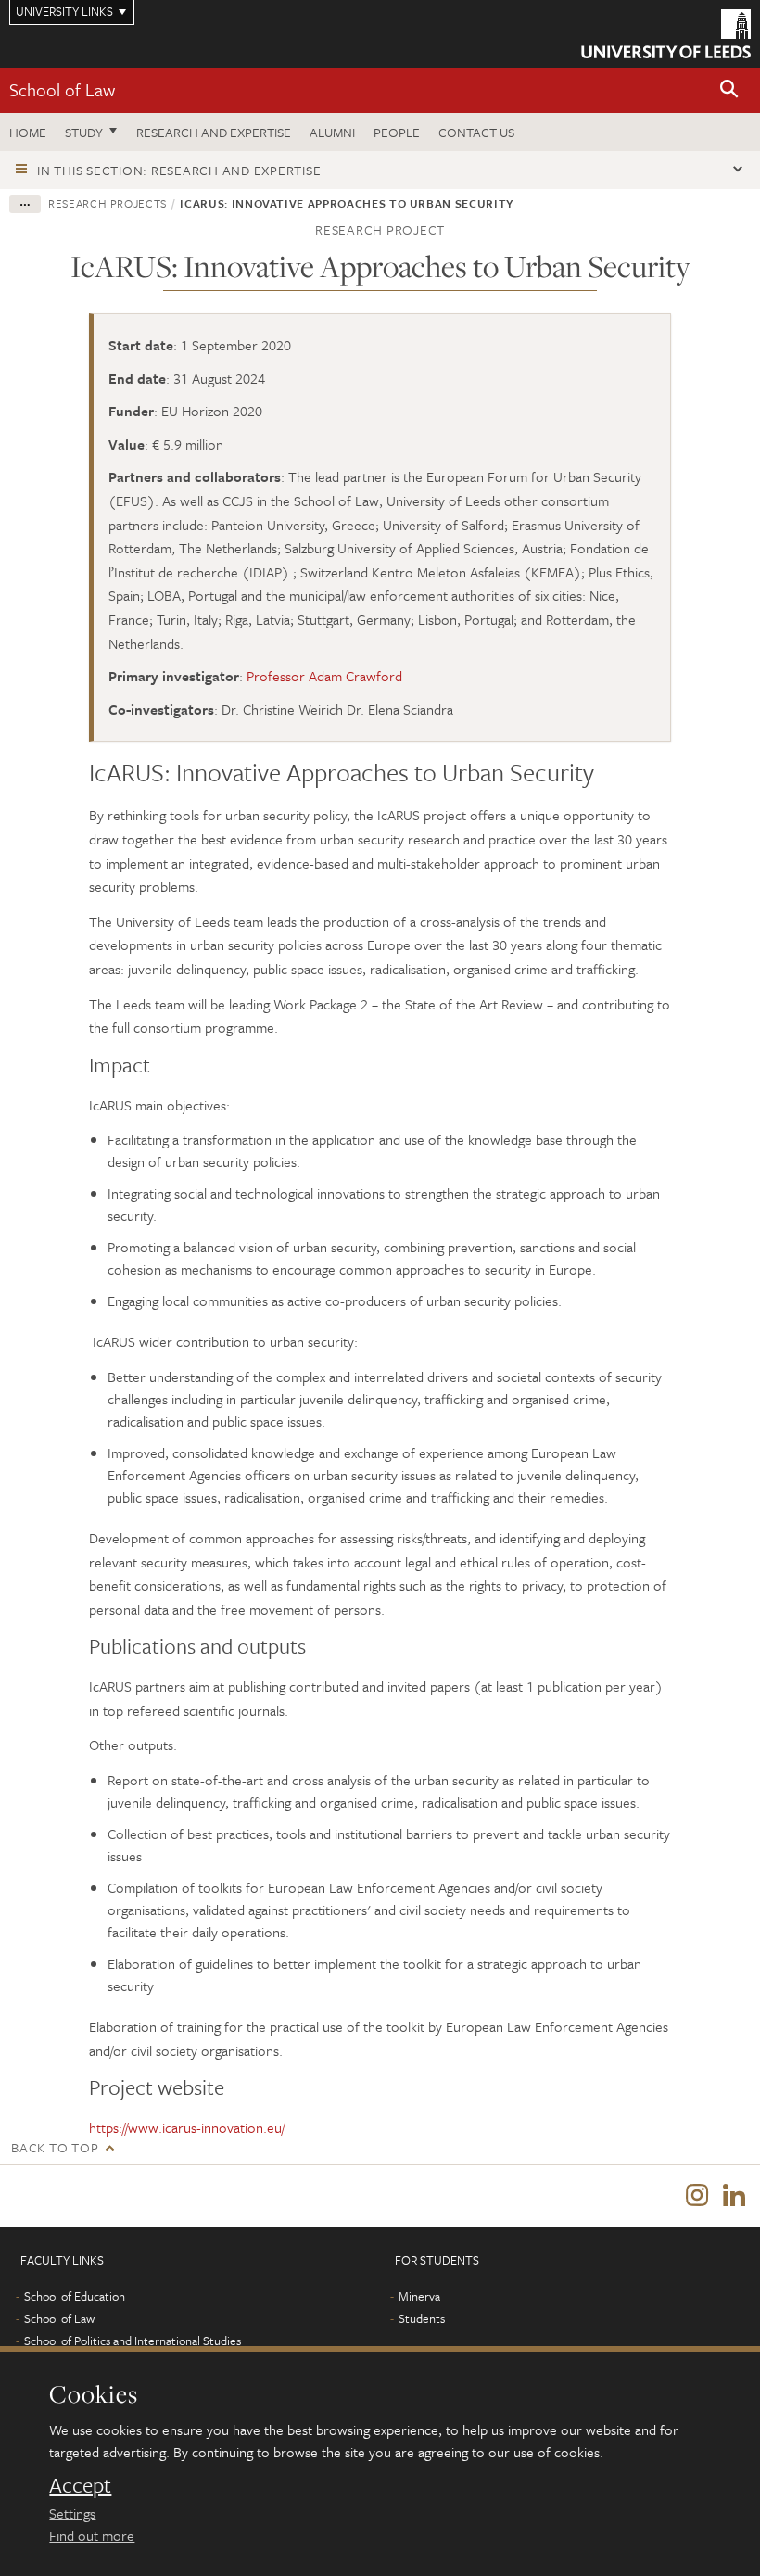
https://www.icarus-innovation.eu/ (187, 2127)
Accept (80, 2485)
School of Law (62, 89)
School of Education (75, 2296)
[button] (729, 90)
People (397, 132)
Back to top (55, 2147)
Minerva (419, 2296)
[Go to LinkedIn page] (734, 2196)
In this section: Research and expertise (179, 170)
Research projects (108, 203)
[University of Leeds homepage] (666, 34)
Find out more (92, 2535)
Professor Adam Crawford (324, 676)
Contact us (476, 132)
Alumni (332, 132)
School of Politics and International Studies (133, 2341)
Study (84, 132)
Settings (72, 2513)
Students (422, 2318)
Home (28, 132)
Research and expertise (214, 132)
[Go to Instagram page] (697, 2196)
